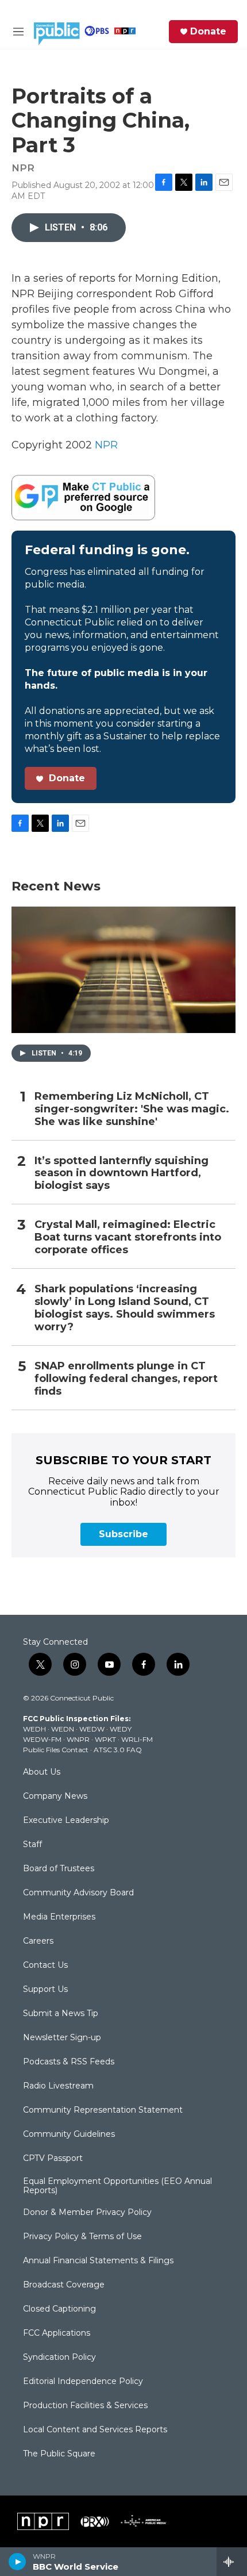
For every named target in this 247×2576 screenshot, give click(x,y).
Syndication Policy (59, 2358)
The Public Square (59, 2454)
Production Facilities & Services (85, 2406)
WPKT (105, 1739)
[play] (18, 2562)
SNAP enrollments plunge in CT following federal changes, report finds (126, 1379)
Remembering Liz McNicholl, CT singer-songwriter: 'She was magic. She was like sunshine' (132, 1109)
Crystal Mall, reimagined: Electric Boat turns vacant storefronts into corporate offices (128, 1237)
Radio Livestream (58, 2086)
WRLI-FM (137, 1739)
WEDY (121, 1729)
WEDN (63, 1729)
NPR (106, 445)
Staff (32, 1845)
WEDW (92, 1729)
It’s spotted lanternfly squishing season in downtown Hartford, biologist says (121, 1174)
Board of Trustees (59, 1869)
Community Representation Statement (103, 2110)
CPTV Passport (53, 2159)
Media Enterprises (59, 1917)
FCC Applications (57, 2333)
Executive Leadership (66, 1821)
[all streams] (232, 2562)
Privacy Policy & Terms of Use (82, 2237)
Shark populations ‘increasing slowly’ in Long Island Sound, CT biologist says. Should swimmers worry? (125, 1308)
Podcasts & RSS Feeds (69, 2062)
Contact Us (45, 1965)
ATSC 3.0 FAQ (118, 1750)
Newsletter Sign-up (62, 2038)
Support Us (45, 1990)
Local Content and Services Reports (95, 2430)
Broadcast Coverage (64, 2285)
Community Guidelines (69, 2134)
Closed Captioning (59, 2309)
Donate (208, 32)
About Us (42, 1772)
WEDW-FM (42, 1739)
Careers (38, 1941)
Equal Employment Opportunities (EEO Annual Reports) (117, 2186)
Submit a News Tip (61, 2014)
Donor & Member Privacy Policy (87, 2213)
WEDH (34, 1729)
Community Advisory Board (78, 1893)
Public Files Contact (56, 1750)
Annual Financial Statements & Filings (98, 2261)
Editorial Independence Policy (83, 2382)
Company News (55, 1796)
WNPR (78, 1739)
